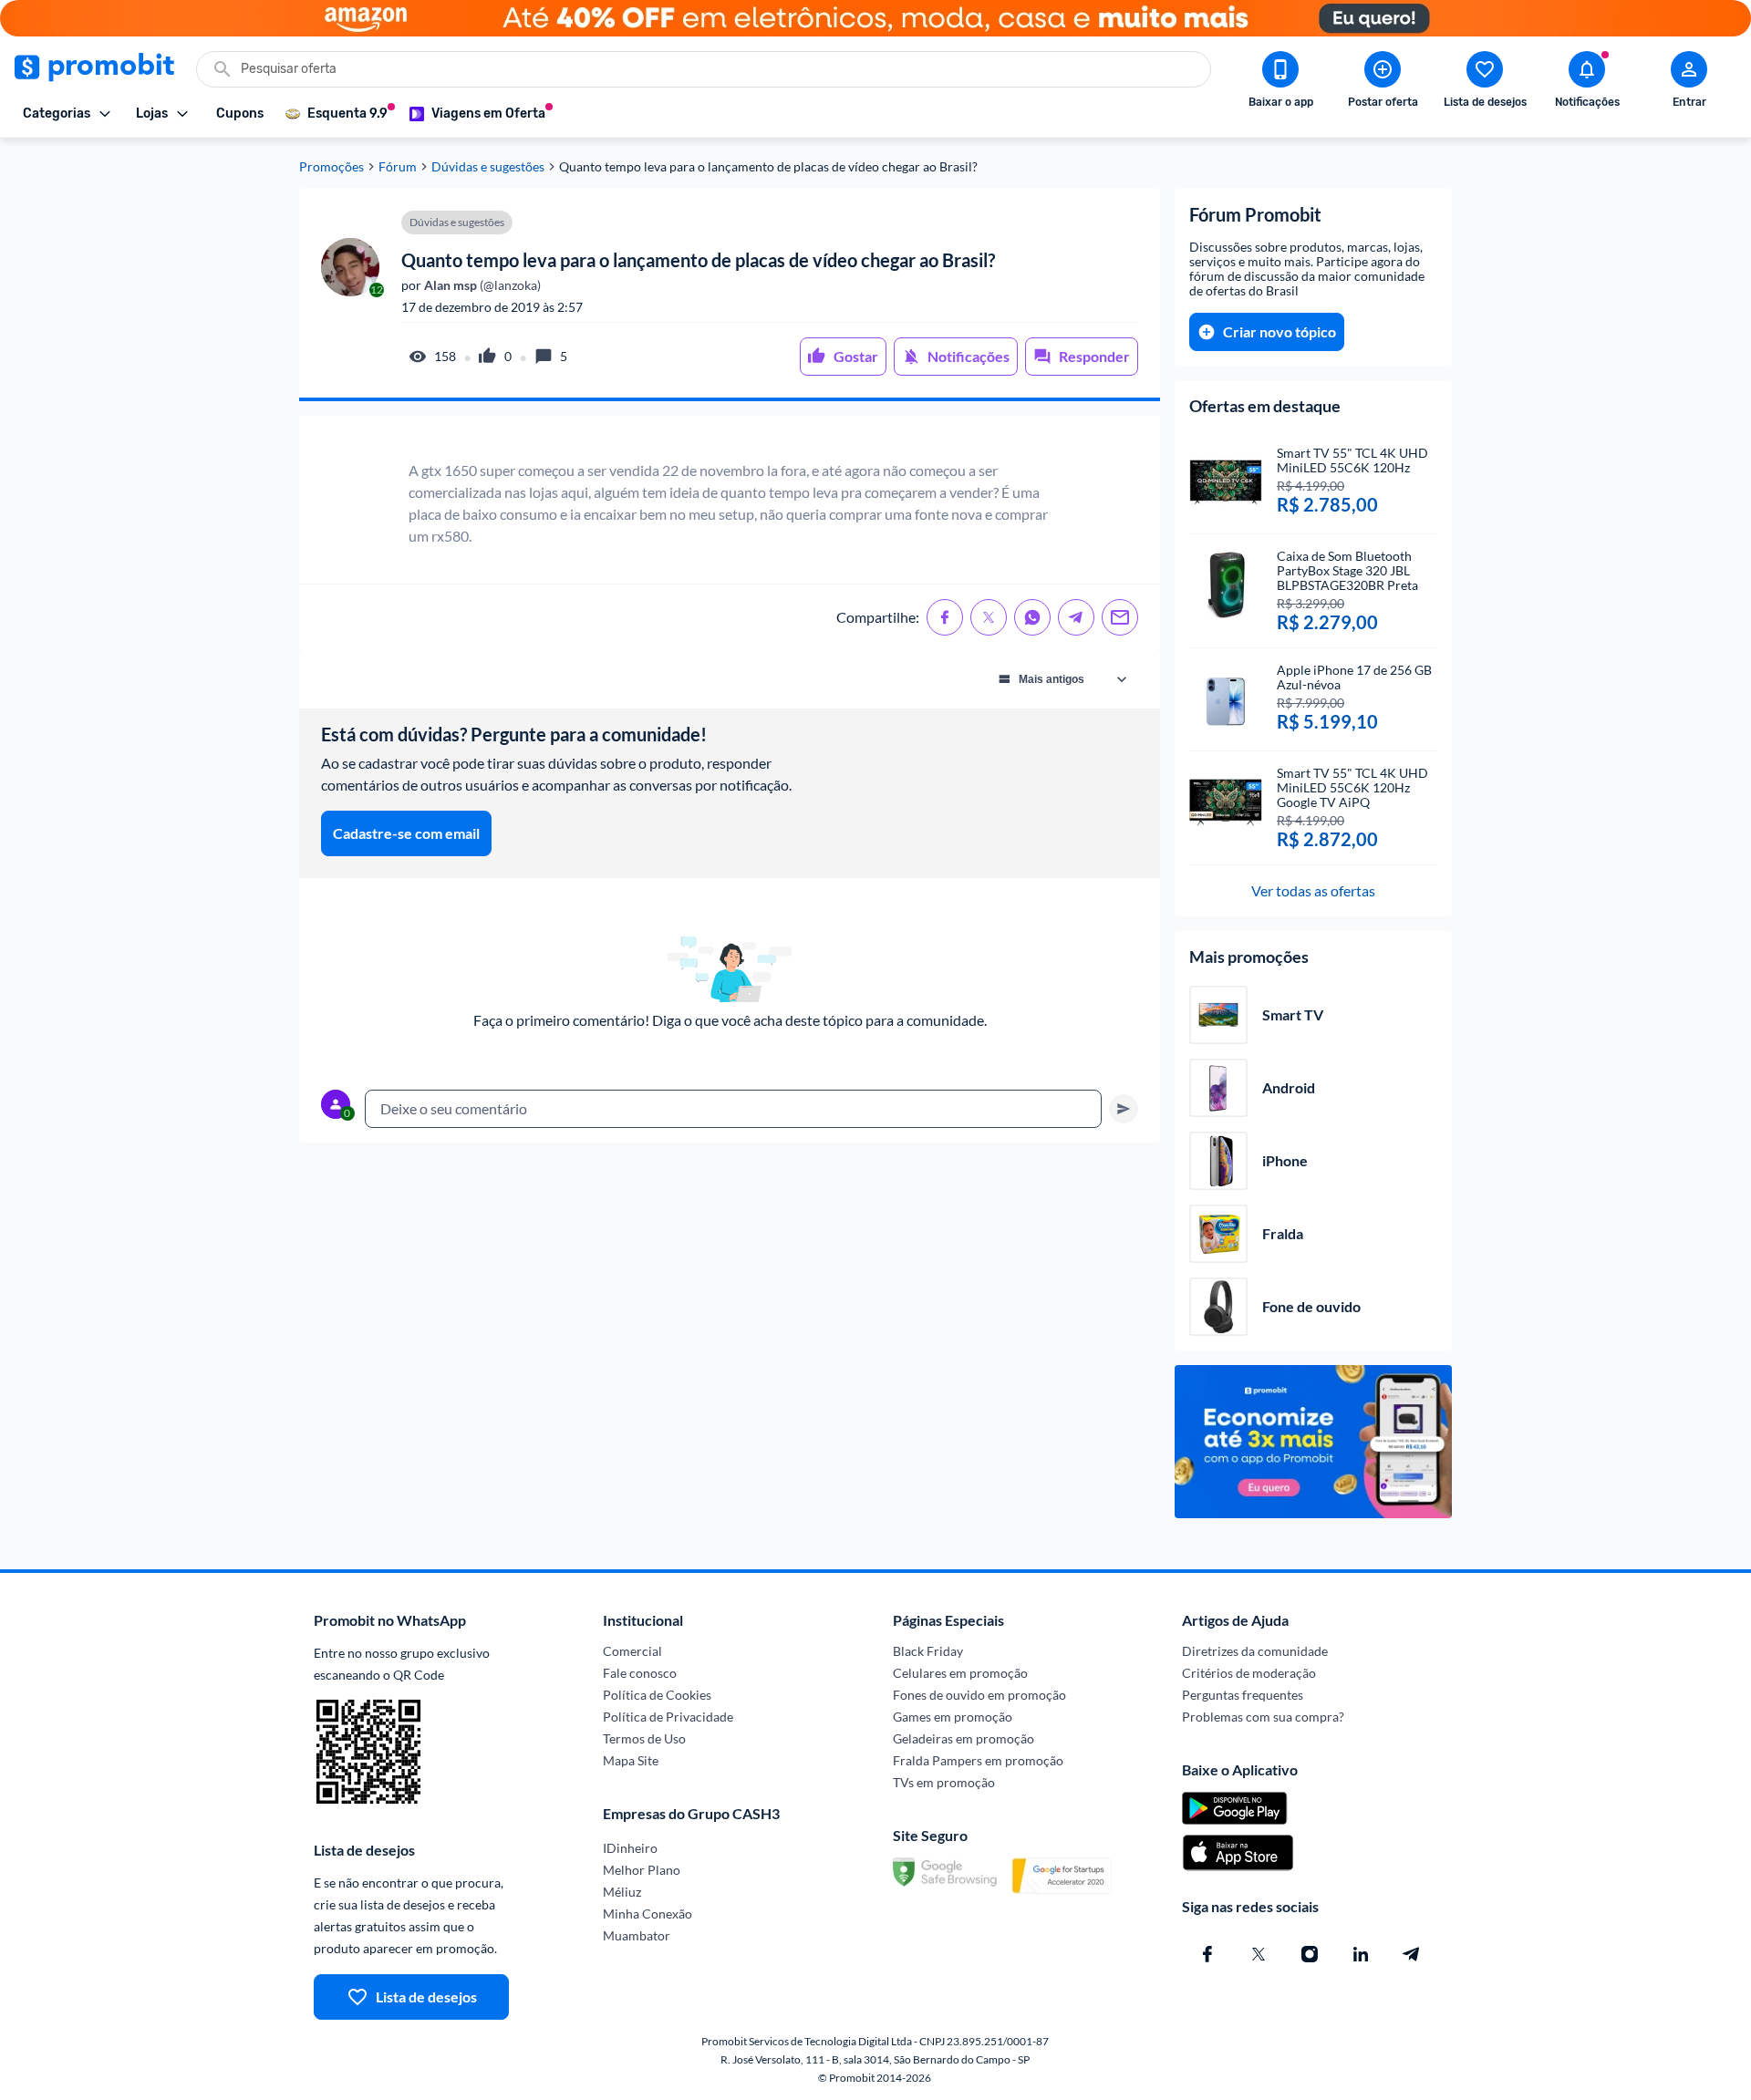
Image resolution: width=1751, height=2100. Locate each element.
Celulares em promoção (960, 1673)
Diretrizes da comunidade (1255, 1651)
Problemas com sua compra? (1263, 1717)
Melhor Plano (642, 1870)
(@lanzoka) (481, 285)
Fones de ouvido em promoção (979, 1695)
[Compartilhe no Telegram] (1076, 617)
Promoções (332, 167)
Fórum (398, 167)
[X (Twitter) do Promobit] (1259, 1954)
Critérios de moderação (1249, 1673)
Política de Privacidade (668, 1717)
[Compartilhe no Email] (1120, 617)
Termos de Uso (644, 1738)
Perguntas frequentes (1243, 1695)
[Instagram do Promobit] (1310, 1954)
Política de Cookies (657, 1695)
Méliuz (622, 1892)
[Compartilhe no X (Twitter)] (989, 617)
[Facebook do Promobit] (1207, 1954)
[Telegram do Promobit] (1412, 1954)
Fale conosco (640, 1673)
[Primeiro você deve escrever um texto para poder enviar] (1124, 1109)
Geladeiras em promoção (964, 1738)
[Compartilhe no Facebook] (945, 617)
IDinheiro (630, 1848)
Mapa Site (631, 1760)
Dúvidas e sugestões (488, 167)
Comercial (632, 1651)
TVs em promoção (944, 1782)
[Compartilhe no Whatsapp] (1032, 617)
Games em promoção (953, 1717)
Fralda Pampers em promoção (978, 1760)
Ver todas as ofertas (1313, 890)
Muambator (637, 1935)
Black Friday (928, 1651)
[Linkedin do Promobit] (1361, 1954)
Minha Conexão (648, 1914)
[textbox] (733, 1109)
